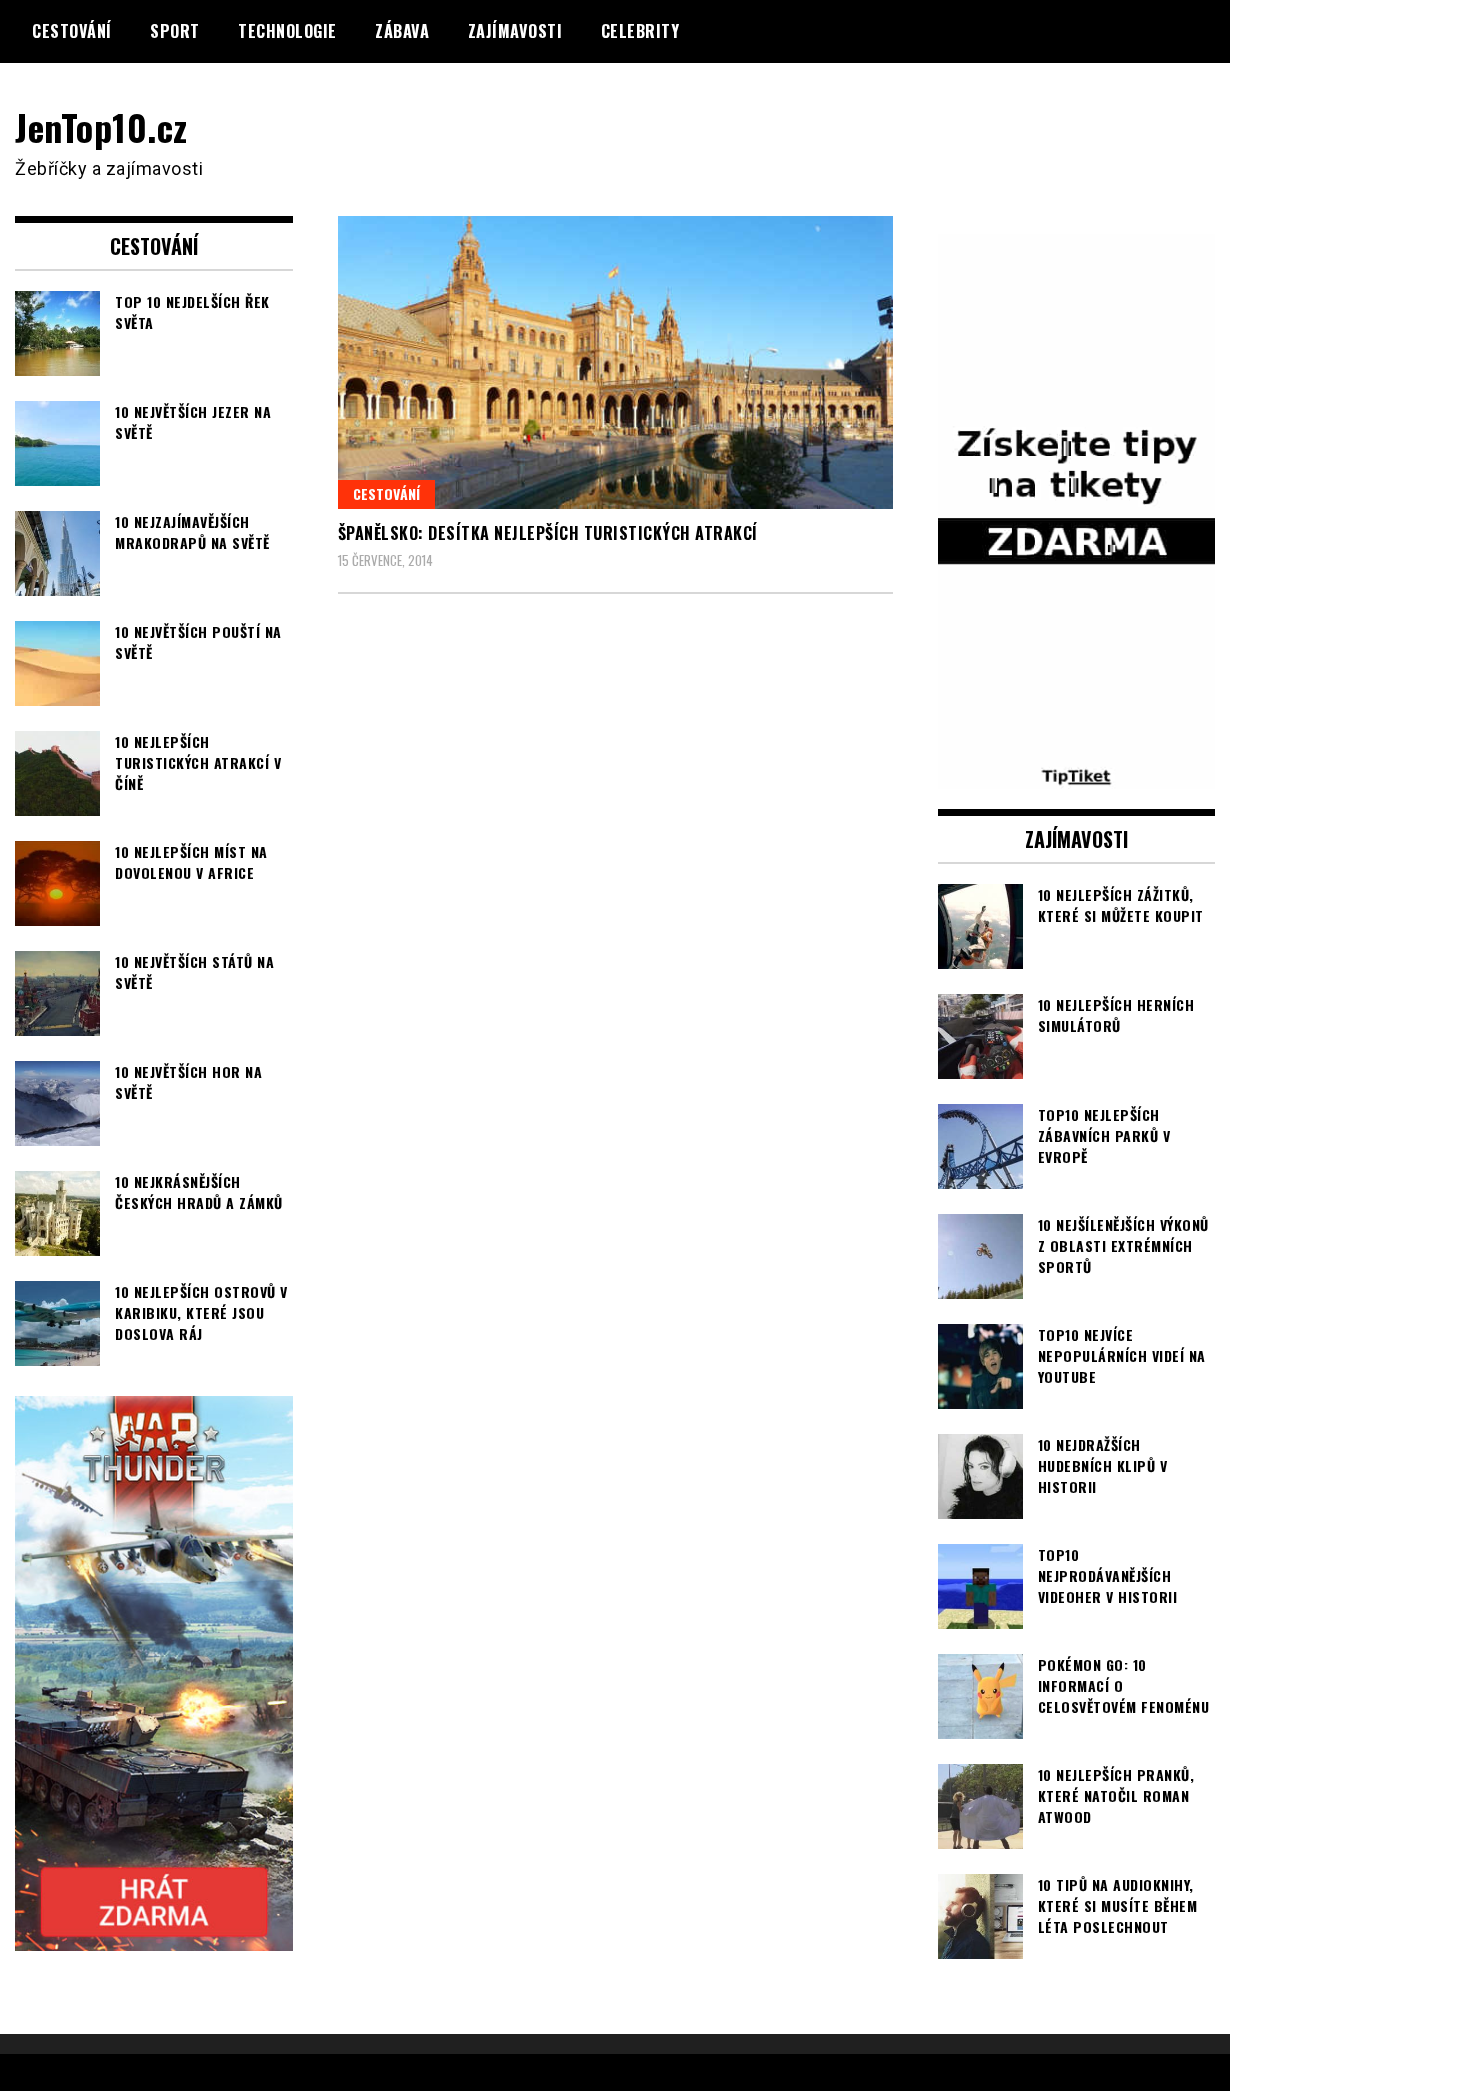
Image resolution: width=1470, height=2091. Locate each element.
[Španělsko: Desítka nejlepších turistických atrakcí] (615, 362)
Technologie (287, 31)
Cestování (72, 31)
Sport (175, 31)
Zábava (402, 31)
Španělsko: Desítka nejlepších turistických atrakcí (548, 533)
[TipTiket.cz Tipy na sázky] (1077, 776)
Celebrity (640, 31)
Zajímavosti (515, 31)
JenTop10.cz (101, 126)
